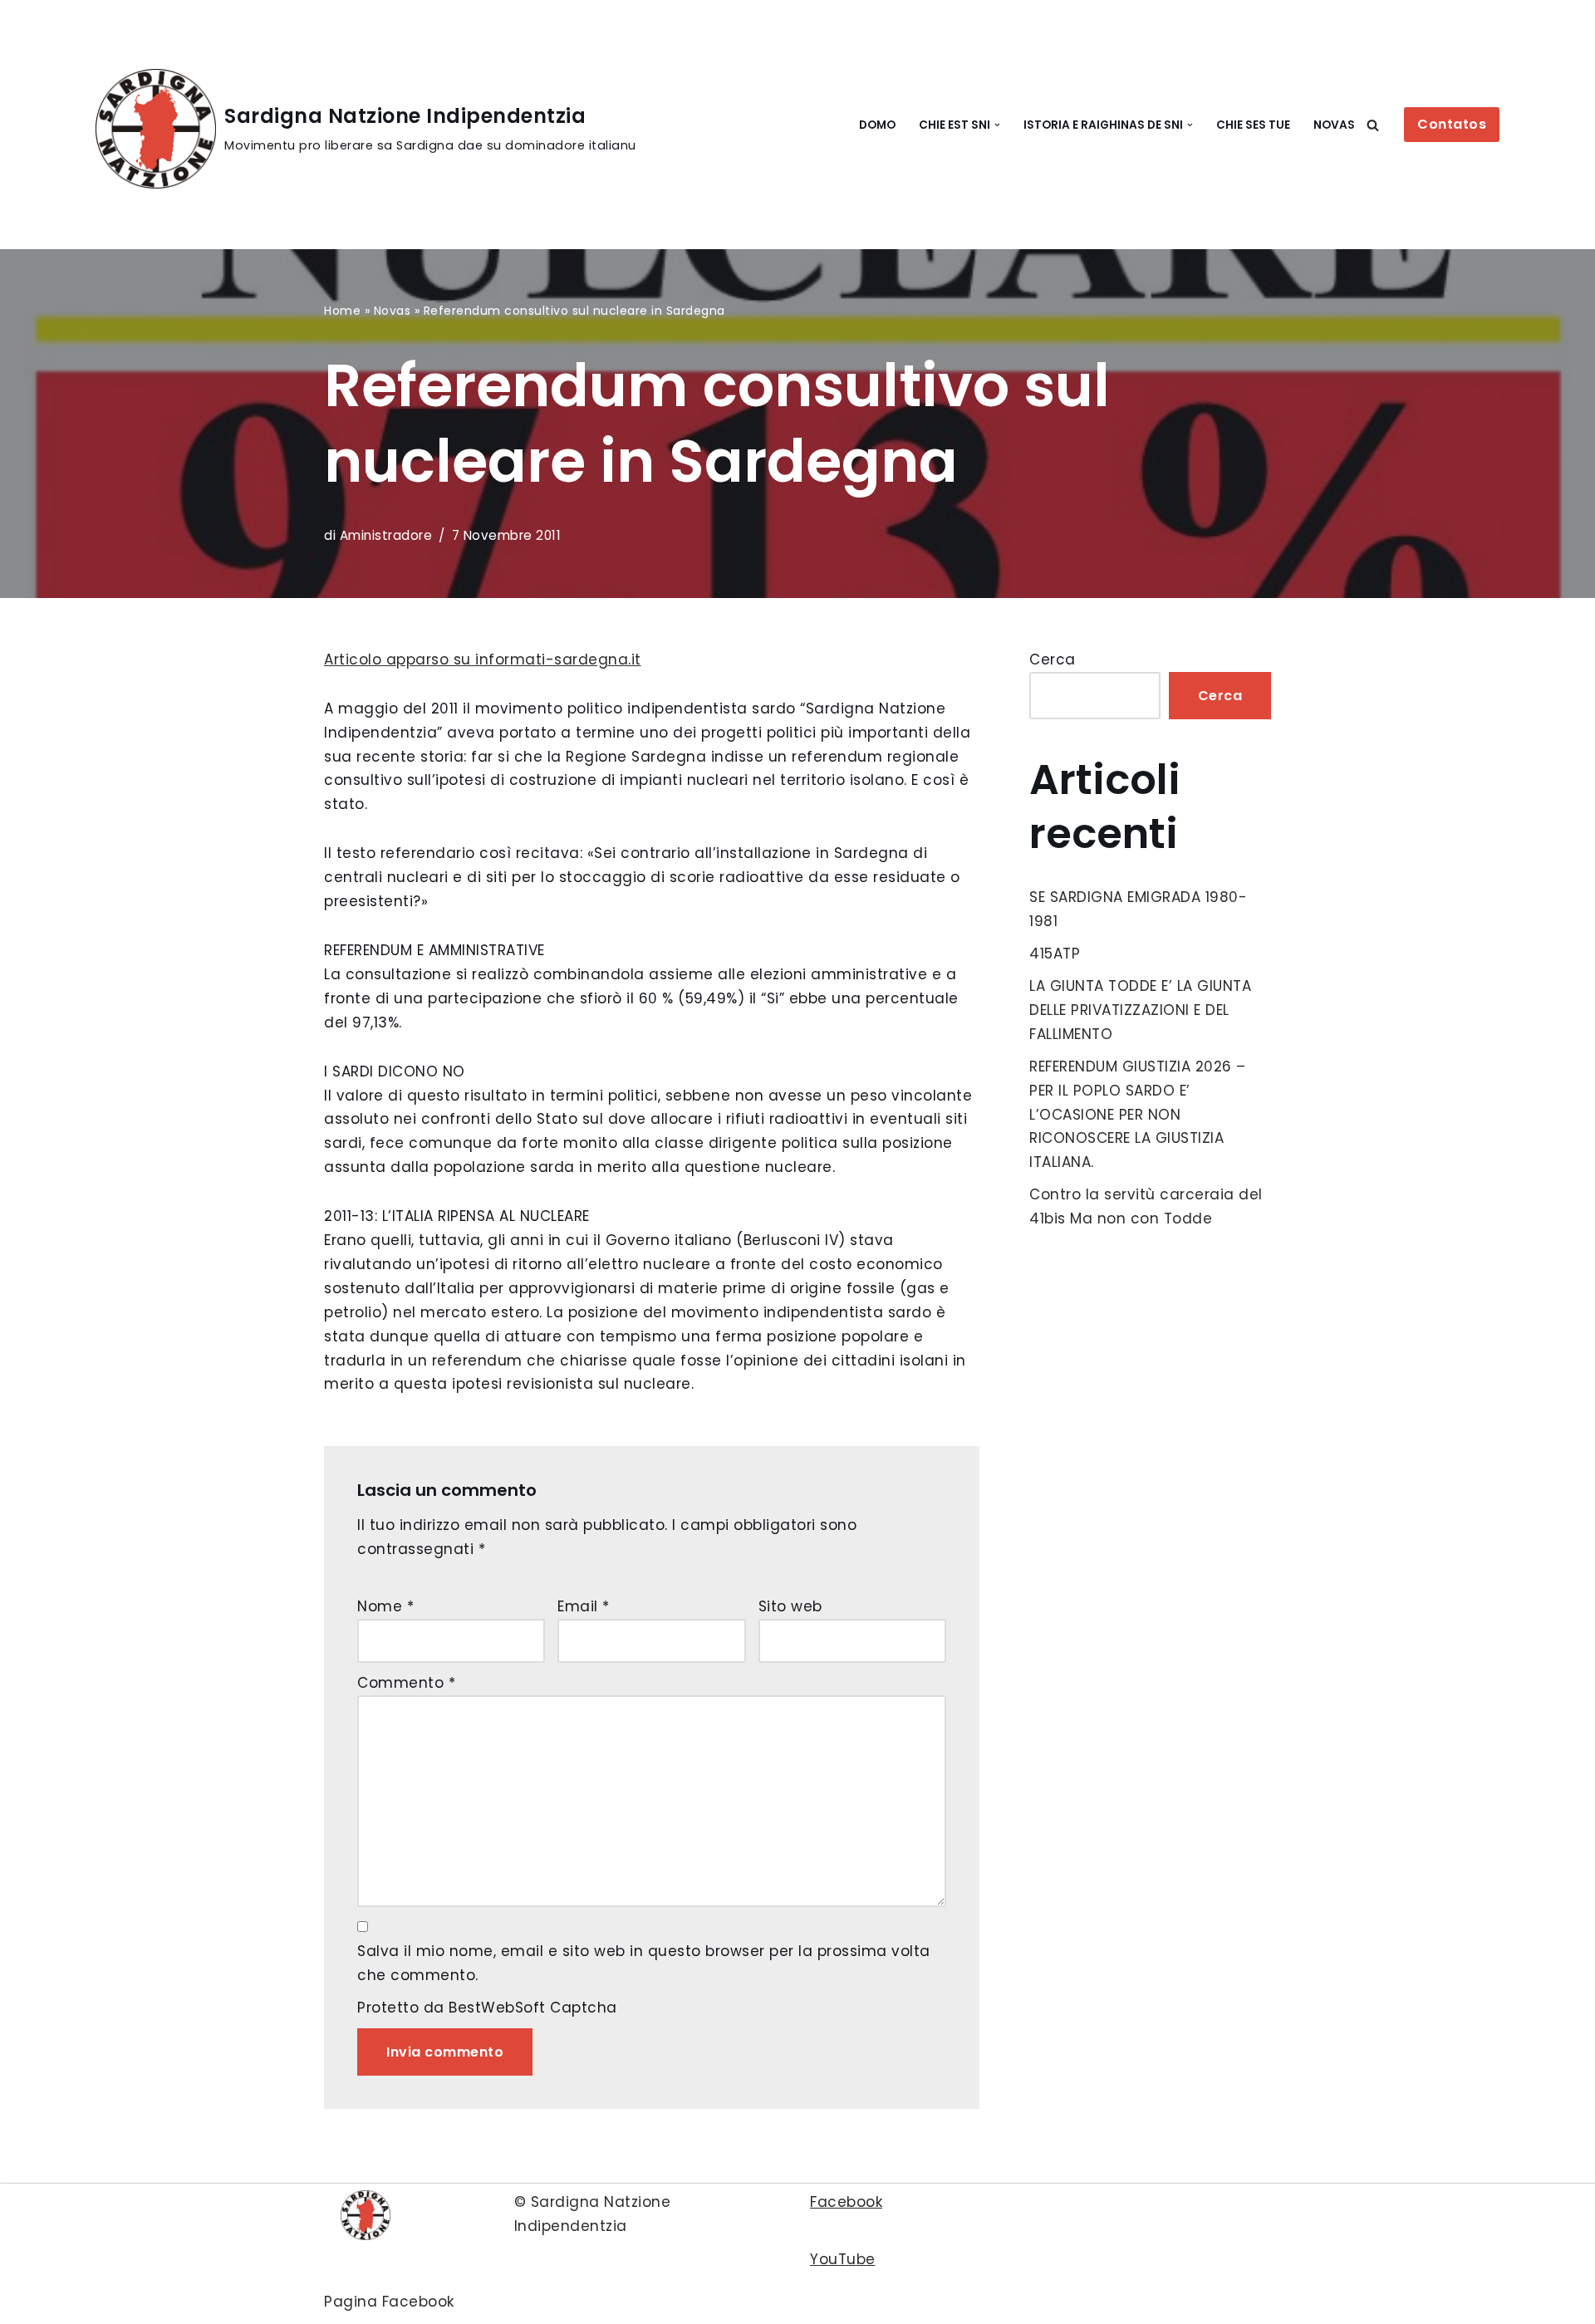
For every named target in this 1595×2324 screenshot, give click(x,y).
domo (877, 125)
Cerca (1053, 659)
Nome (385, 1606)
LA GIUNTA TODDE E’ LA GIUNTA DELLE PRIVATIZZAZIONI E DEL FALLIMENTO (1140, 1010)
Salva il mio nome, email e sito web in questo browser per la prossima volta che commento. (644, 1963)
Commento (406, 1683)
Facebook (846, 2202)
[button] (997, 125)
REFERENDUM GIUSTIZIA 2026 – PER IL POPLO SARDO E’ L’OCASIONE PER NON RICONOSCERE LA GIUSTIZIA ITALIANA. (1138, 1115)
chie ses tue (1253, 125)
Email (584, 1606)
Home (342, 311)
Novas (1334, 125)
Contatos (1452, 124)
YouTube (843, 2259)
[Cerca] (1373, 125)
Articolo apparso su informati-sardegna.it (483, 659)
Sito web (790, 1606)
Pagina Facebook (389, 2302)
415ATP (1055, 954)
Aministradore (386, 535)
